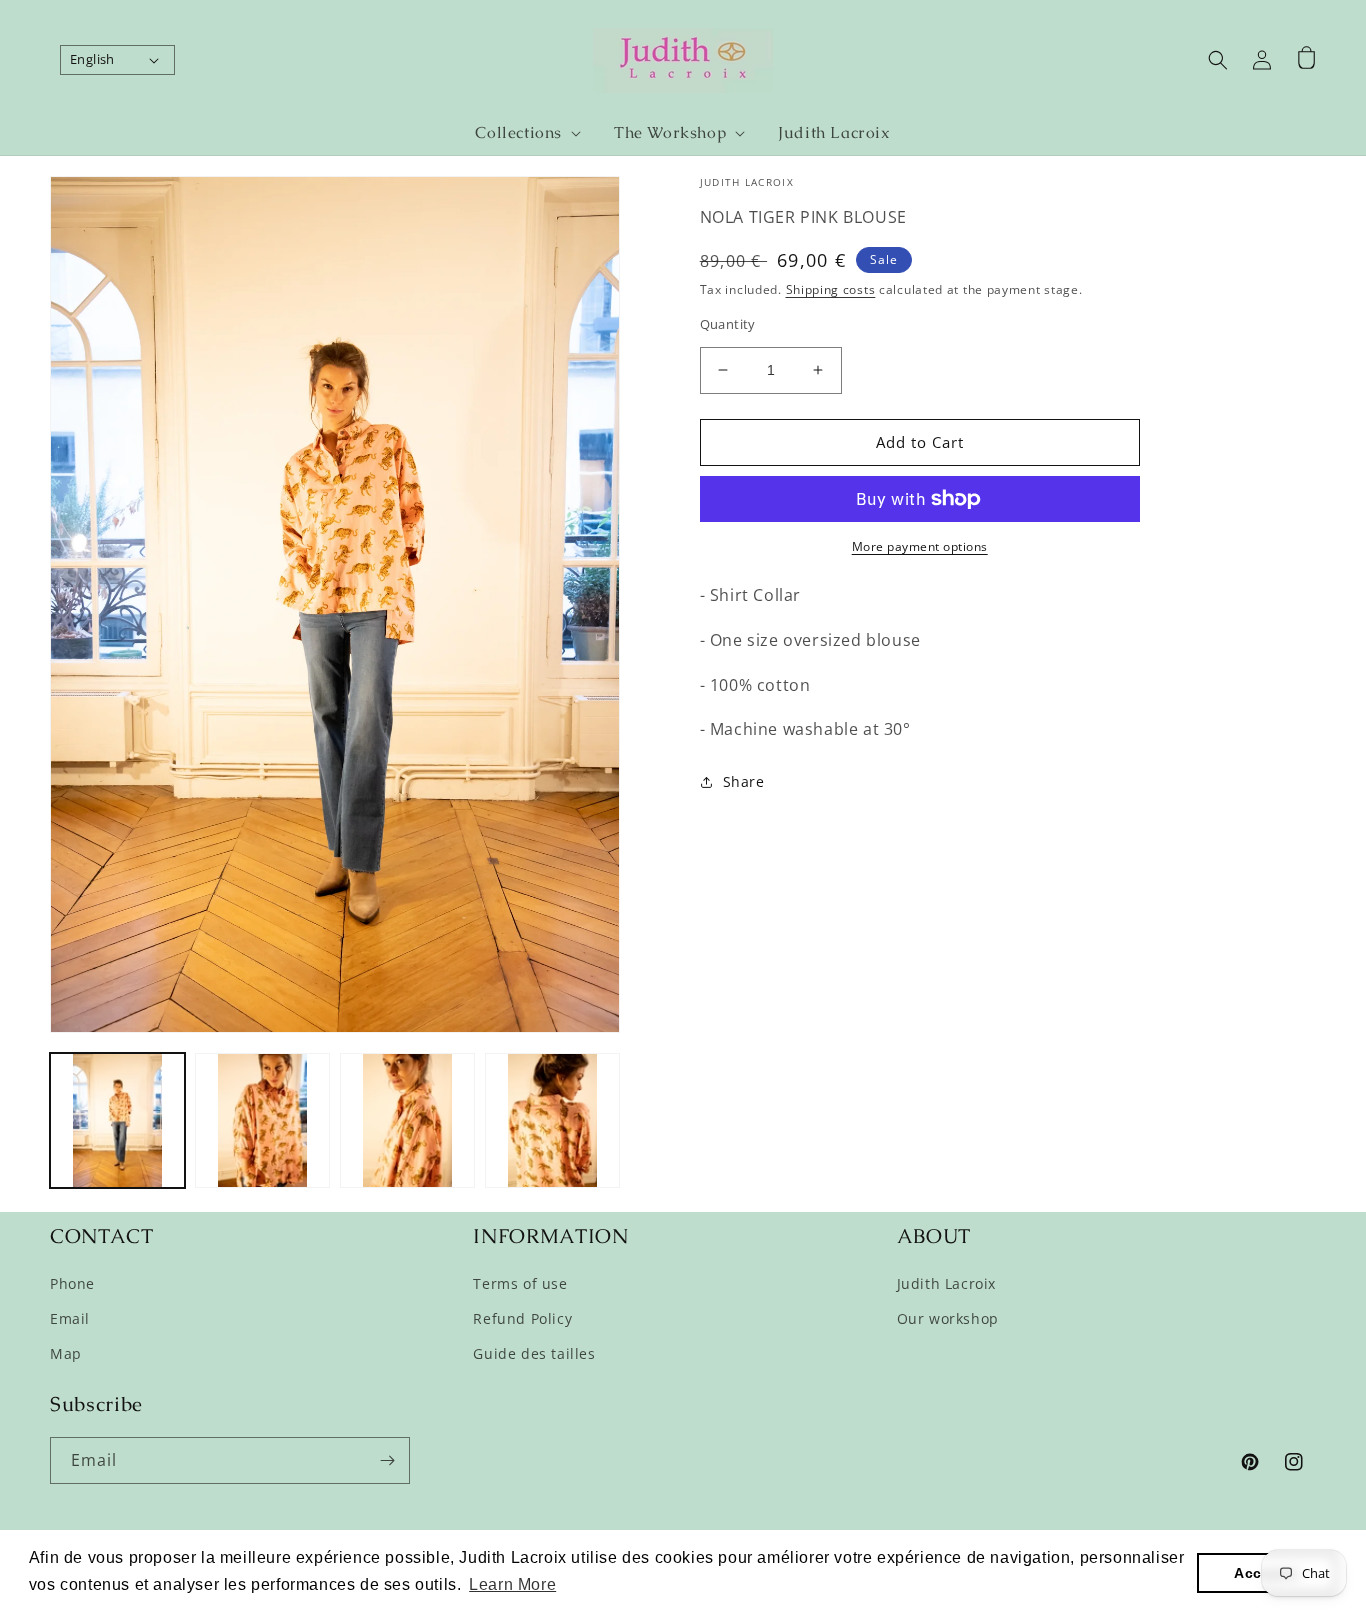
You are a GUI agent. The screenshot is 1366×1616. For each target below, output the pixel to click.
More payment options (920, 546)
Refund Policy (522, 1318)
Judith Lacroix (946, 1283)
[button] (519, 133)
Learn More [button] (512, 1584)
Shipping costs (831, 289)
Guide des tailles (534, 1353)
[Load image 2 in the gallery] (262, 1120)
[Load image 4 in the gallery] (552, 1120)
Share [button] (744, 781)
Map (66, 1353)
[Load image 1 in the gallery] (117, 1120)
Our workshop (948, 1318)
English (92, 59)
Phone (72, 1283)
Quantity (728, 324)
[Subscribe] (387, 1460)
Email (70, 1318)
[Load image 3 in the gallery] (407, 1120)
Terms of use (520, 1283)
